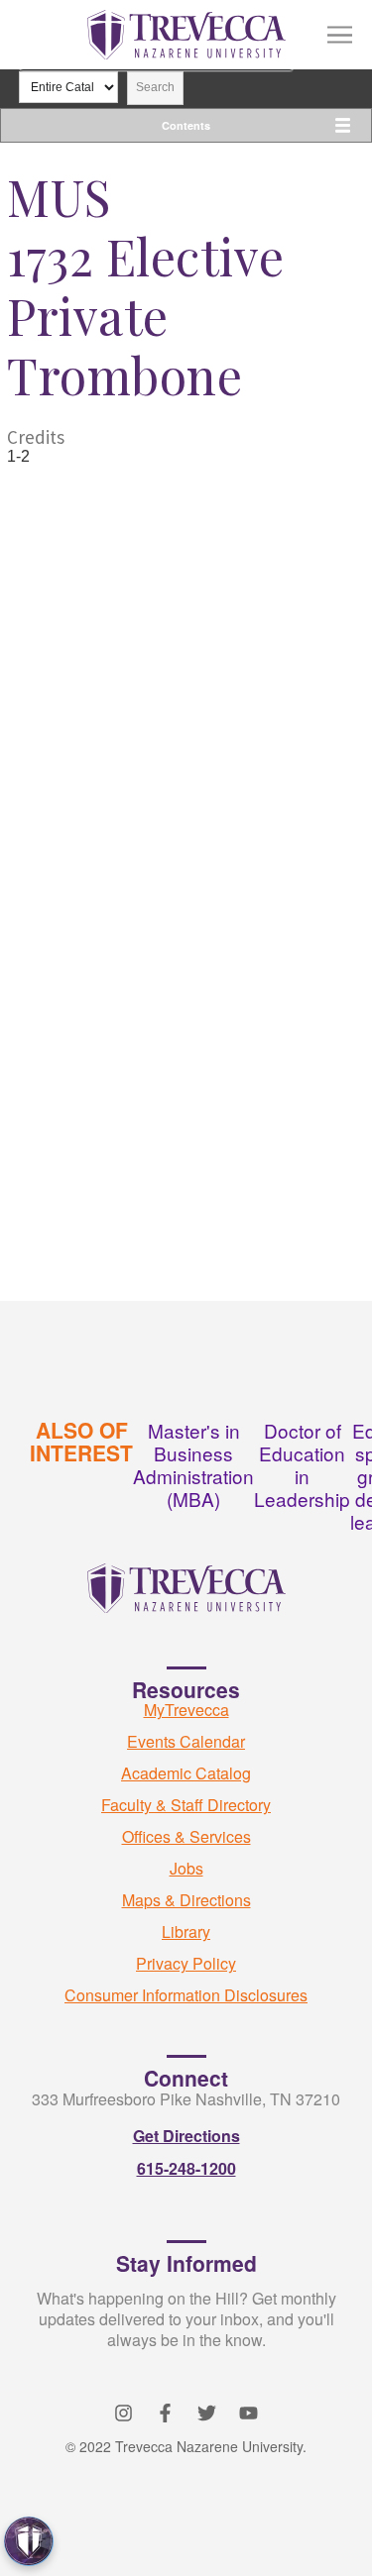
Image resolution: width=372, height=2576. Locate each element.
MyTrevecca (186, 1710)
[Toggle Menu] (340, 35)
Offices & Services (186, 1836)
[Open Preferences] (29, 2541)
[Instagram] (124, 2413)
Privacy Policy (186, 1963)
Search (155, 87)
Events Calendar (186, 1741)
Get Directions (186, 2136)
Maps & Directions (186, 1900)
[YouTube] (248, 2413)
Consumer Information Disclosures (186, 1995)
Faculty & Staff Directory (186, 1805)
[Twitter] (207, 2413)
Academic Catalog (186, 1773)
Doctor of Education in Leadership (302, 1464)
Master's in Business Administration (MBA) (193, 1464)
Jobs (186, 1868)
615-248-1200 (186, 2168)
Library (186, 1932)
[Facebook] (165, 2413)
